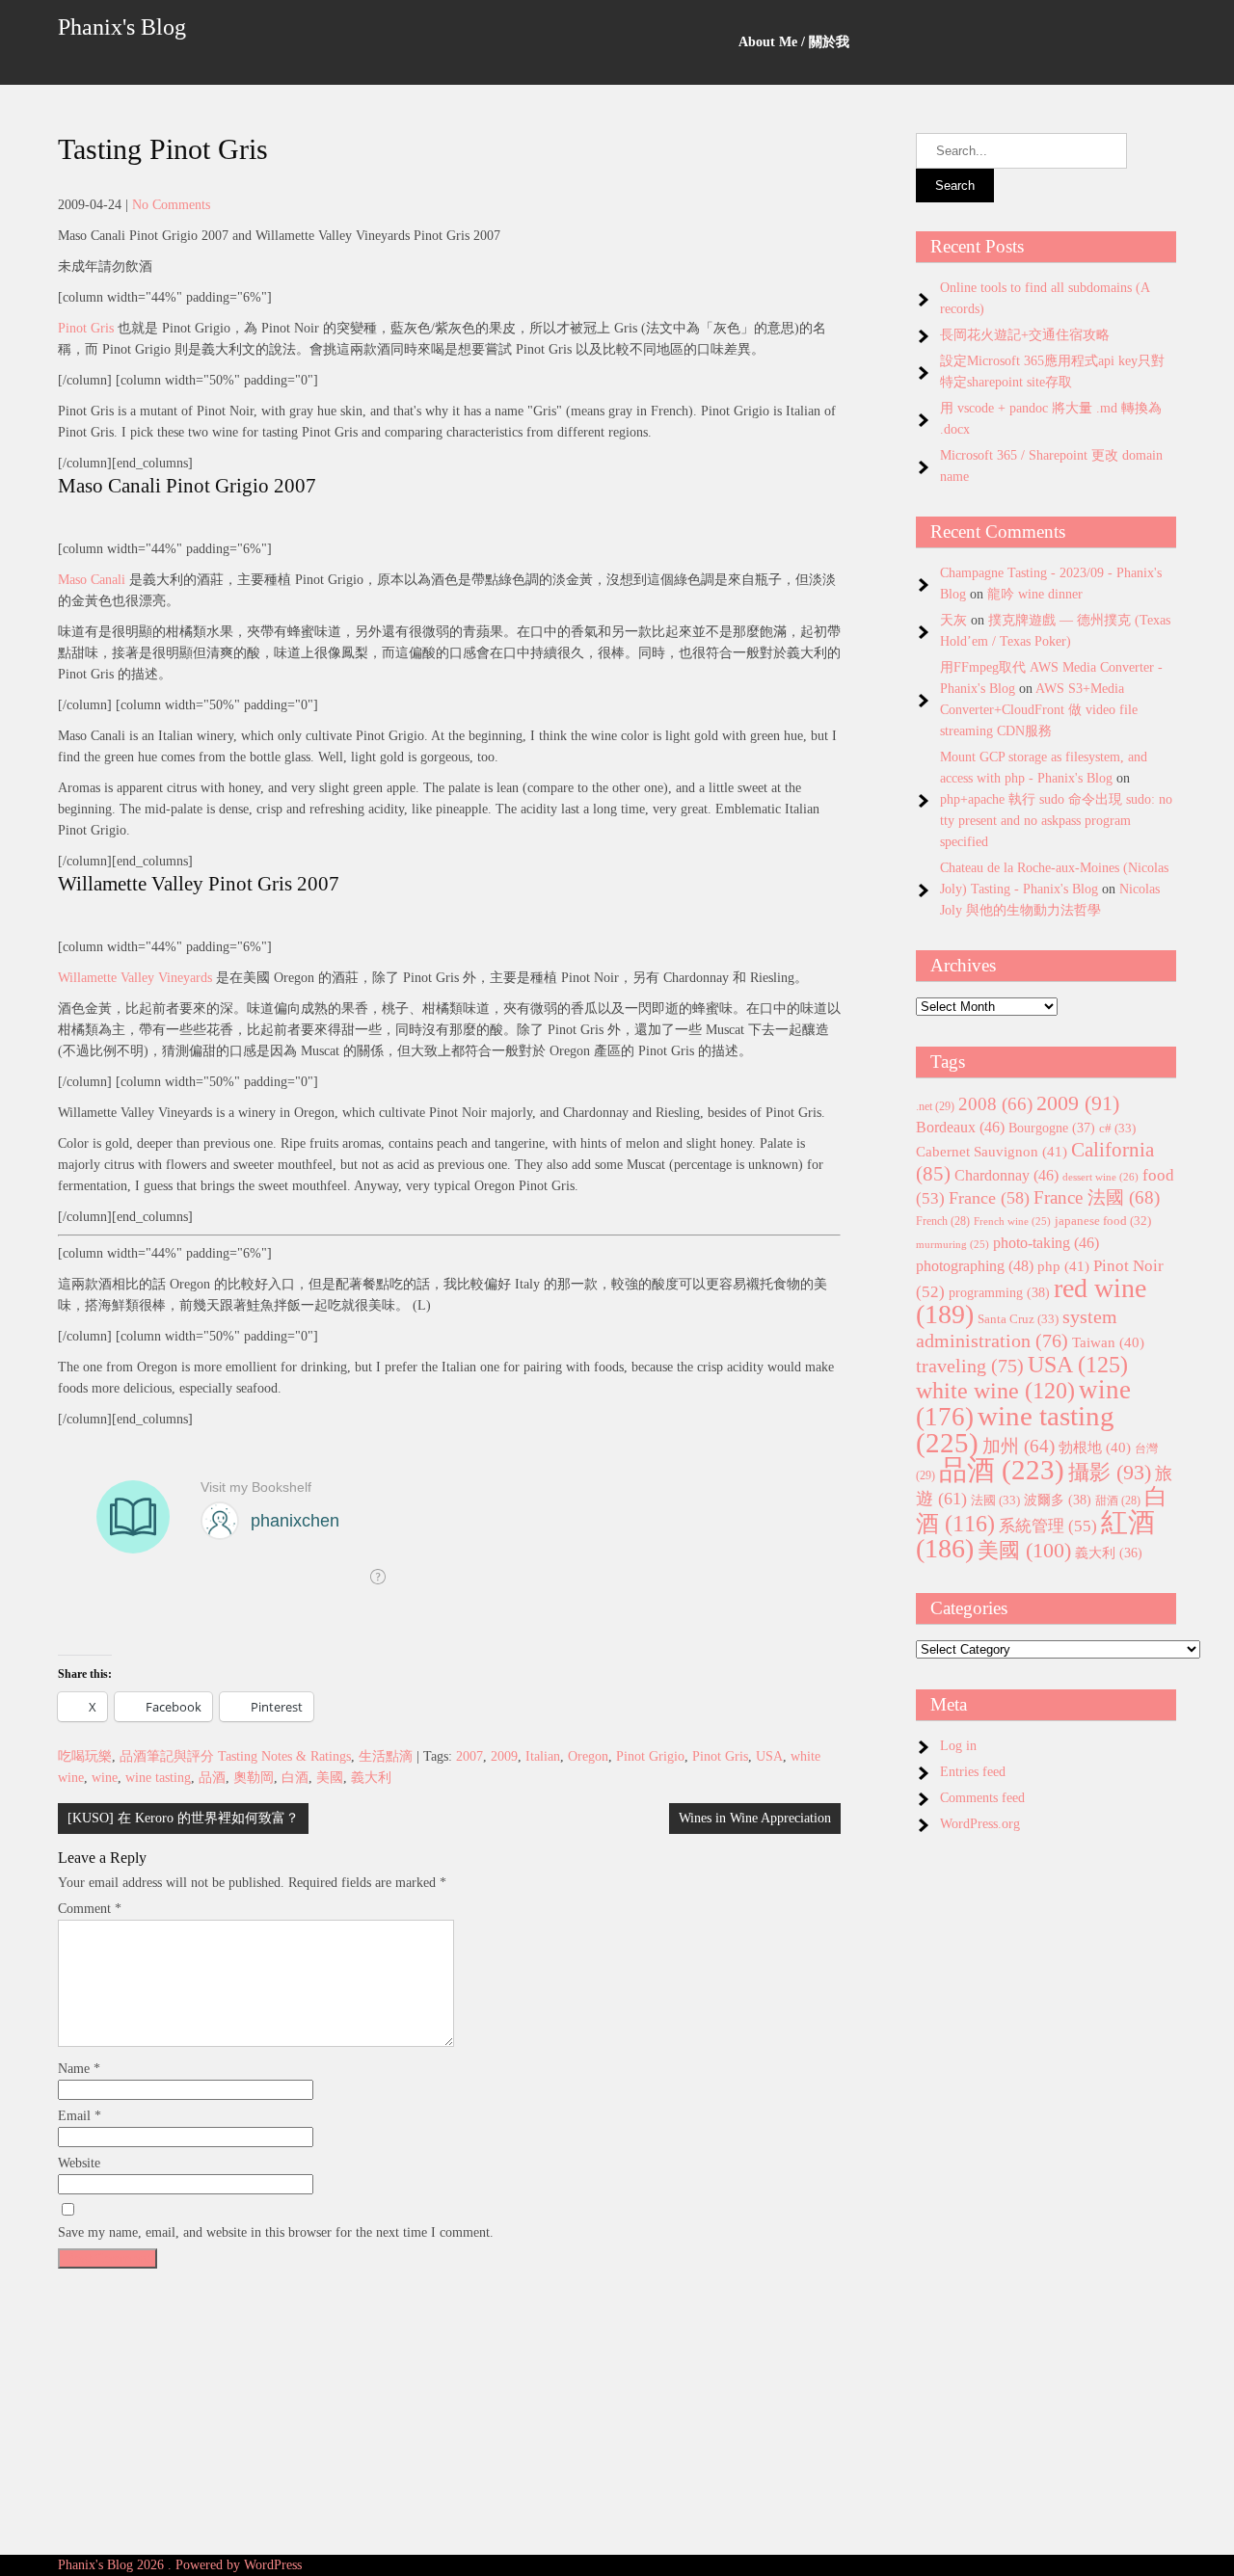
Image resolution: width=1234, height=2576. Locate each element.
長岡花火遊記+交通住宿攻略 (1025, 335)
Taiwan (1108, 1342)
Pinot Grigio (650, 1756)
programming (999, 1292)
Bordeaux (960, 1127)
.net (935, 1106)
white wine (995, 1391)
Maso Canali (92, 580)
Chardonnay (1006, 1175)
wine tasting (158, 1778)
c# (1117, 1128)
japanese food (1103, 1221)
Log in (958, 1746)
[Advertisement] (449, 2412)
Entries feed (973, 1772)
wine (105, 1778)
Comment (90, 1909)
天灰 (953, 620)
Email (80, 2116)
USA (769, 1756)
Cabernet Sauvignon (992, 1152)
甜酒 (1118, 1501)
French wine (1012, 1222)
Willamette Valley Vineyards (135, 978)
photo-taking (1046, 1243)
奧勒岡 (254, 1778)
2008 (995, 1104)
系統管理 (1048, 1526)
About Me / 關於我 (794, 42)
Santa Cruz (1018, 1319)
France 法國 (1097, 1197)
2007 (469, 1756)
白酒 (295, 1778)
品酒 (212, 1778)
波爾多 (1058, 1500)
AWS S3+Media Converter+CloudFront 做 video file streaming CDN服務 (1039, 710)
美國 (330, 1778)
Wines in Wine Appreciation (755, 1818)
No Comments (171, 205)
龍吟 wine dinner (1035, 594)
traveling (970, 1366)
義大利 (371, 1778)
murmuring (952, 1245)
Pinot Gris (86, 328)
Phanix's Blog (122, 27)
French (943, 1222)
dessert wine (1100, 1177)
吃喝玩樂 (85, 1756)
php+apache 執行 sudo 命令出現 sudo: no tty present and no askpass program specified (1056, 821)
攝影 (1110, 1473)
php (1063, 1266)
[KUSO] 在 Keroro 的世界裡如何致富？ (183, 1818)
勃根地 (1095, 1447)
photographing (975, 1266)
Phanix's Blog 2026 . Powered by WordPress (180, 2565)
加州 (1019, 1446)
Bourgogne (1052, 1128)
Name (79, 2069)
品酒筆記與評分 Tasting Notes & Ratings (235, 1756)
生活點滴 (386, 1756)
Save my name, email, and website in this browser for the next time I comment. (276, 2232)
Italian (543, 1756)
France (989, 1198)
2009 (504, 1756)
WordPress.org (980, 1824)
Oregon (588, 1756)
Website (79, 2163)
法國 (995, 1500)
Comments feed (982, 1798)
